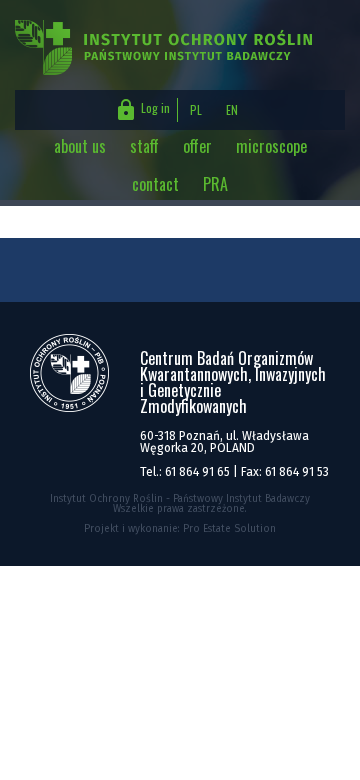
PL (196, 109)
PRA (215, 184)
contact (155, 184)
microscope (271, 146)
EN (232, 109)
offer (197, 146)
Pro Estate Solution (229, 529)
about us (80, 146)
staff (144, 146)
